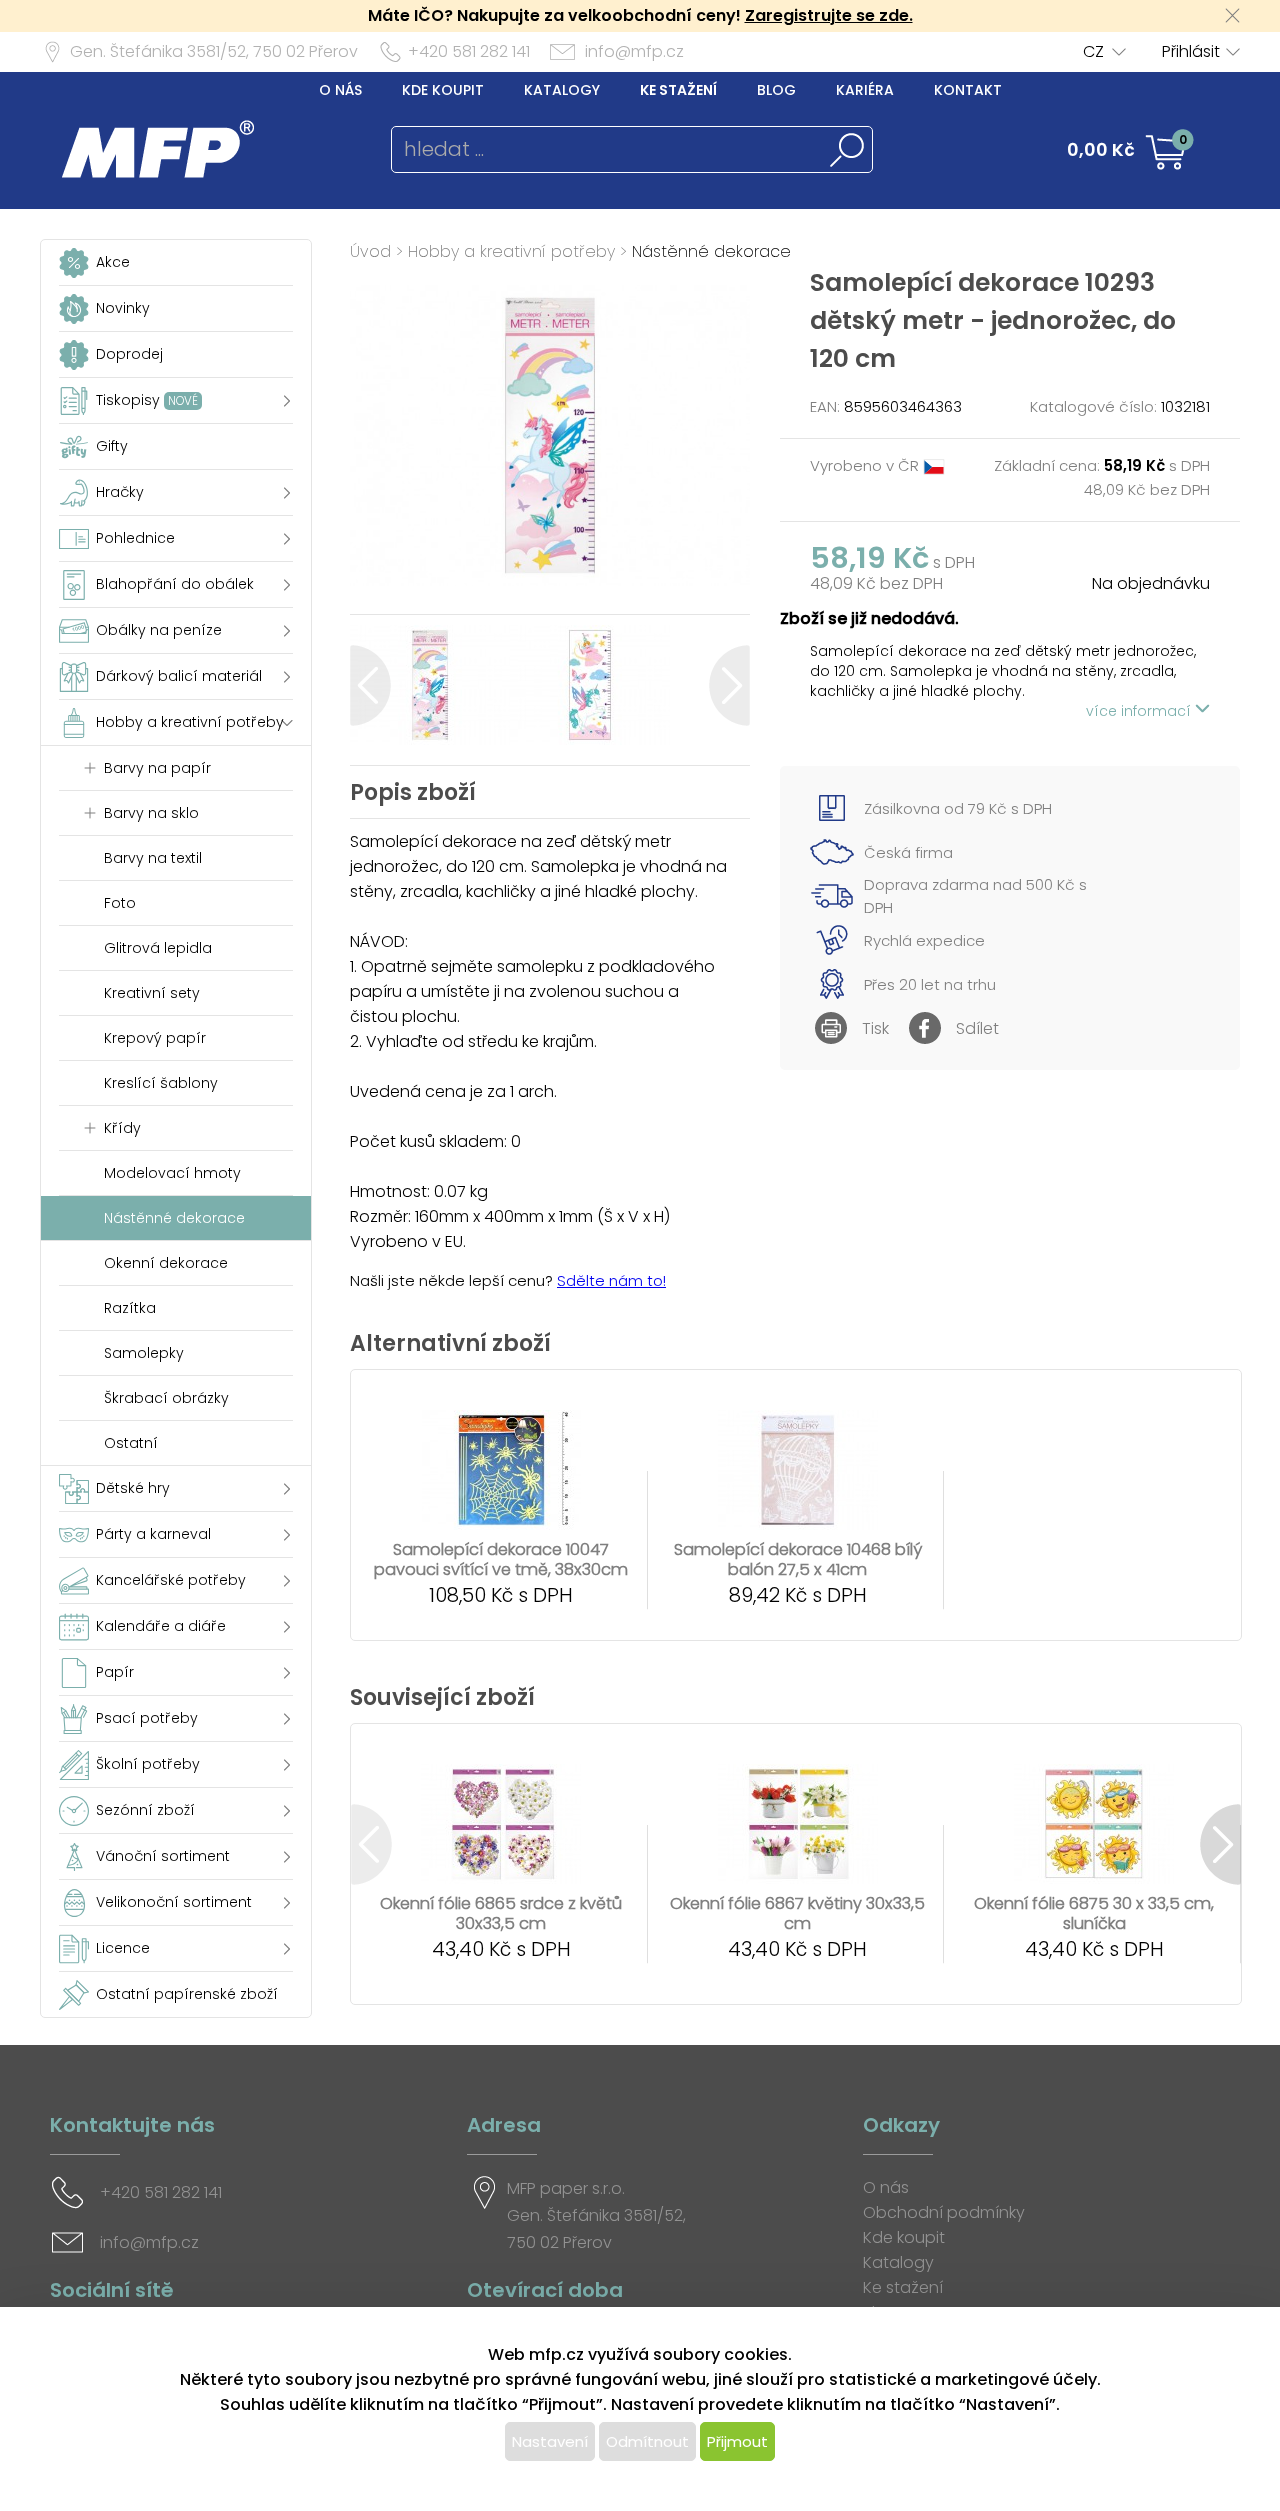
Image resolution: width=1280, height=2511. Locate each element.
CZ (1093, 51)
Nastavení (550, 2441)
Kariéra (865, 90)
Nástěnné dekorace (711, 251)
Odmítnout (647, 2441)
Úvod (370, 251)
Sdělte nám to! (611, 1280)
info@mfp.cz (634, 51)
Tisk (875, 1028)
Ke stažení (678, 90)
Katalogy (562, 90)
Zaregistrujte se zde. (829, 15)
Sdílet (977, 1028)
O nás (340, 90)
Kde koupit (443, 90)
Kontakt (968, 90)
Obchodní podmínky (944, 2212)
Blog (776, 90)
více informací (1140, 711)
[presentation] (370, 685)
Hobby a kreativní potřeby (511, 251)
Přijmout (737, 2441)
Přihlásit (1191, 51)
